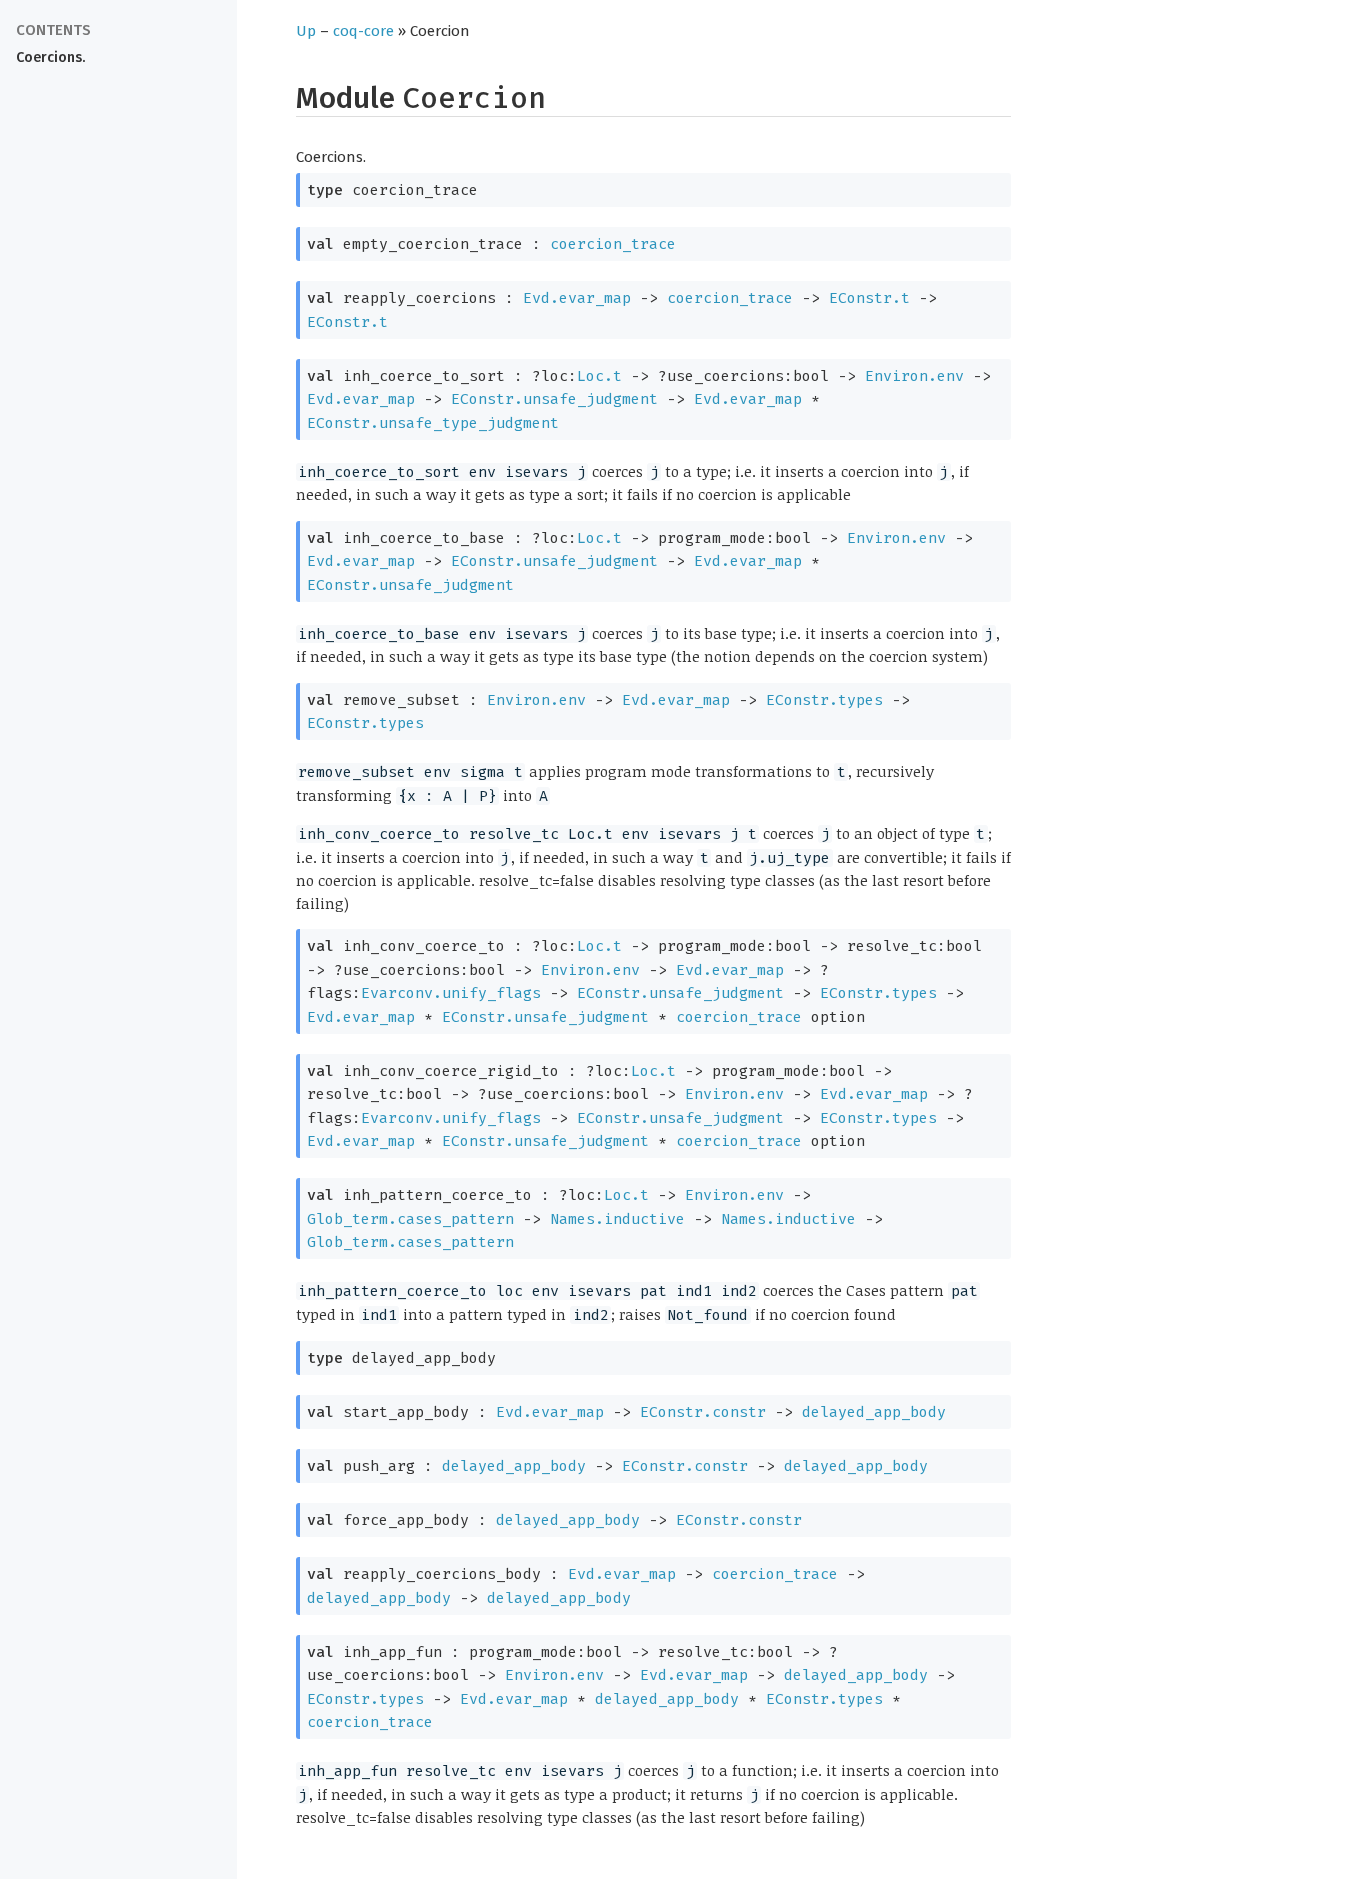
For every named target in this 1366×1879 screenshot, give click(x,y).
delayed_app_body (874, 1412)
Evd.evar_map (577, 298)
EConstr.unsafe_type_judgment (433, 423)
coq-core (363, 31)
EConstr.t (869, 298)
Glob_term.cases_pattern (410, 1219)
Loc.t (599, 376)
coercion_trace (613, 244)
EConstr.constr (703, 1412)
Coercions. (50, 57)
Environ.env (914, 376)
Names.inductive (617, 1219)
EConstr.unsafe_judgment (554, 399)
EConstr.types (824, 700)
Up (306, 31)
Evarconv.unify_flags (451, 993)
